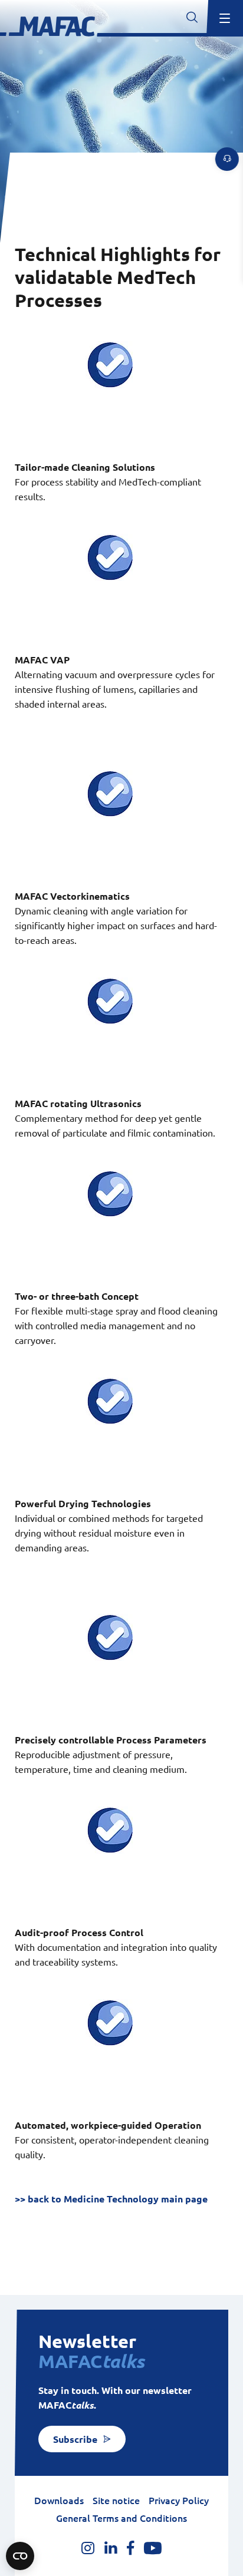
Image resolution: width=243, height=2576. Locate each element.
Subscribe (75, 2439)
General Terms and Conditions (121, 2518)
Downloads (59, 2501)
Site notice (116, 2501)
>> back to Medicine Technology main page (111, 2199)
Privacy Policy (179, 2501)
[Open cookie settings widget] (20, 2556)
